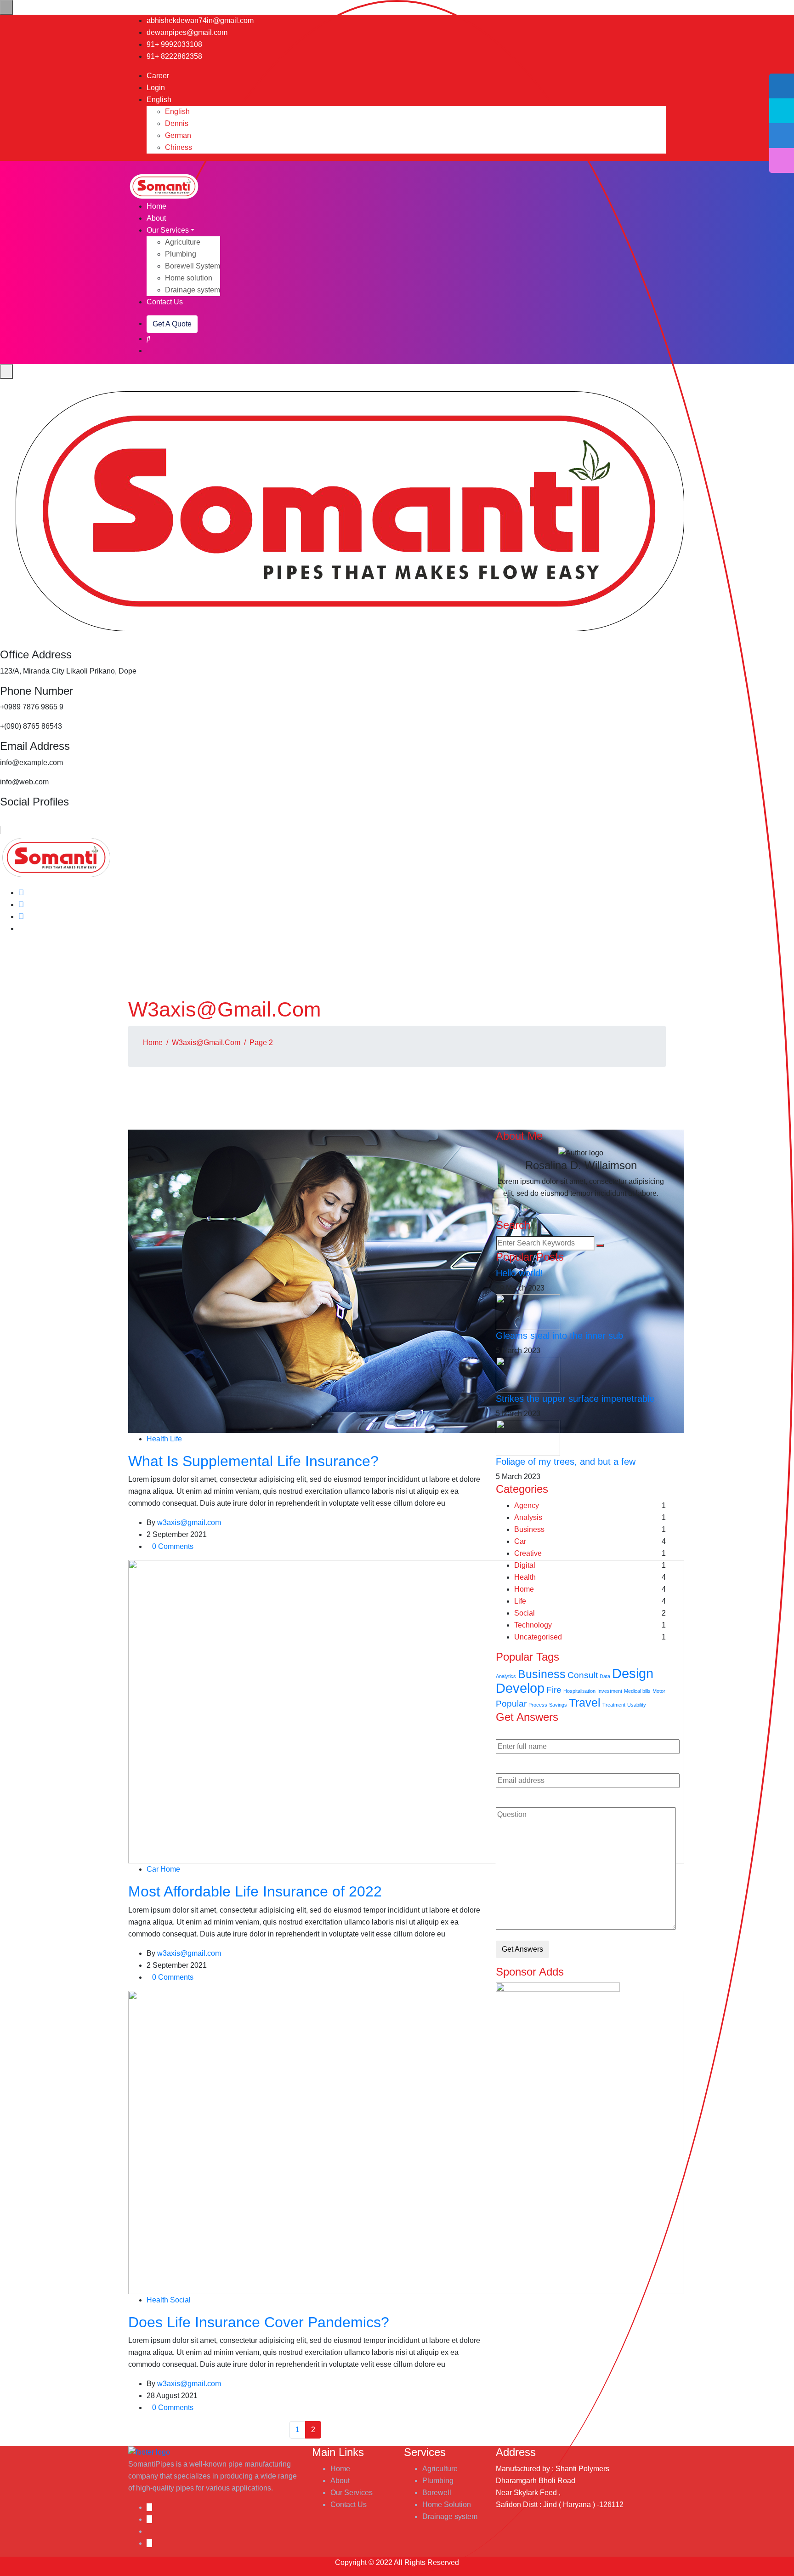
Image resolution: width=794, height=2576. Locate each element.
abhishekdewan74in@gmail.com (200, 20)
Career (158, 76)
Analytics (506, 1676)
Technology (533, 1625)
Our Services (168, 230)
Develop (520, 1688)
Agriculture (183, 242)
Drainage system (193, 290)
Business (529, 1529)
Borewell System (193, 266)
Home (156, 206)
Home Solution (447, 2505)
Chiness (179, 147)
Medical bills (637, 1691)
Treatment (614, 1705)
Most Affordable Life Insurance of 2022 (255, 1891)
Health (157, 1439)
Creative (528, 1553)
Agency (527, 1505)
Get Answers (522, 1949)
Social (180, 2300)
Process (538, 1705)
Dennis (177, 123)
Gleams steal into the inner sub (559, 1336)
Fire (554, 1690)
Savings (558, 1705)
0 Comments (173, 1546)
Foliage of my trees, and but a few (566, 1462)
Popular (511, 1704)
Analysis (528, 1517)
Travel (585, 1703)
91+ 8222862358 (174, 56)
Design (633, 1673)
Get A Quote (172, 324)
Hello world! (519, 1273)
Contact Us (165, 302)
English (160, 100)
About (156, 218)
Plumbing (181, 254)
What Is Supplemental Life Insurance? (253, 1461)
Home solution (189, 278)
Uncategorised (538, 1637)
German (178, 135)
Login (156, 88)
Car (153, 1869)
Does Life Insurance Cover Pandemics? (259, 2322)
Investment (610, 1691)
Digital (525, 1565)
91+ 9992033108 (174, 44)
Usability (637, 1705)
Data (605, 1676)
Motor (659, 1691)
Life (176, 1439)
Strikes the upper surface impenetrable (575, 1399)
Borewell (437, 2493)
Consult (583, 1675)
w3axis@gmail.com (206, 1042)
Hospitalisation (579, 1691)
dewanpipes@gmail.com (187, 32)
